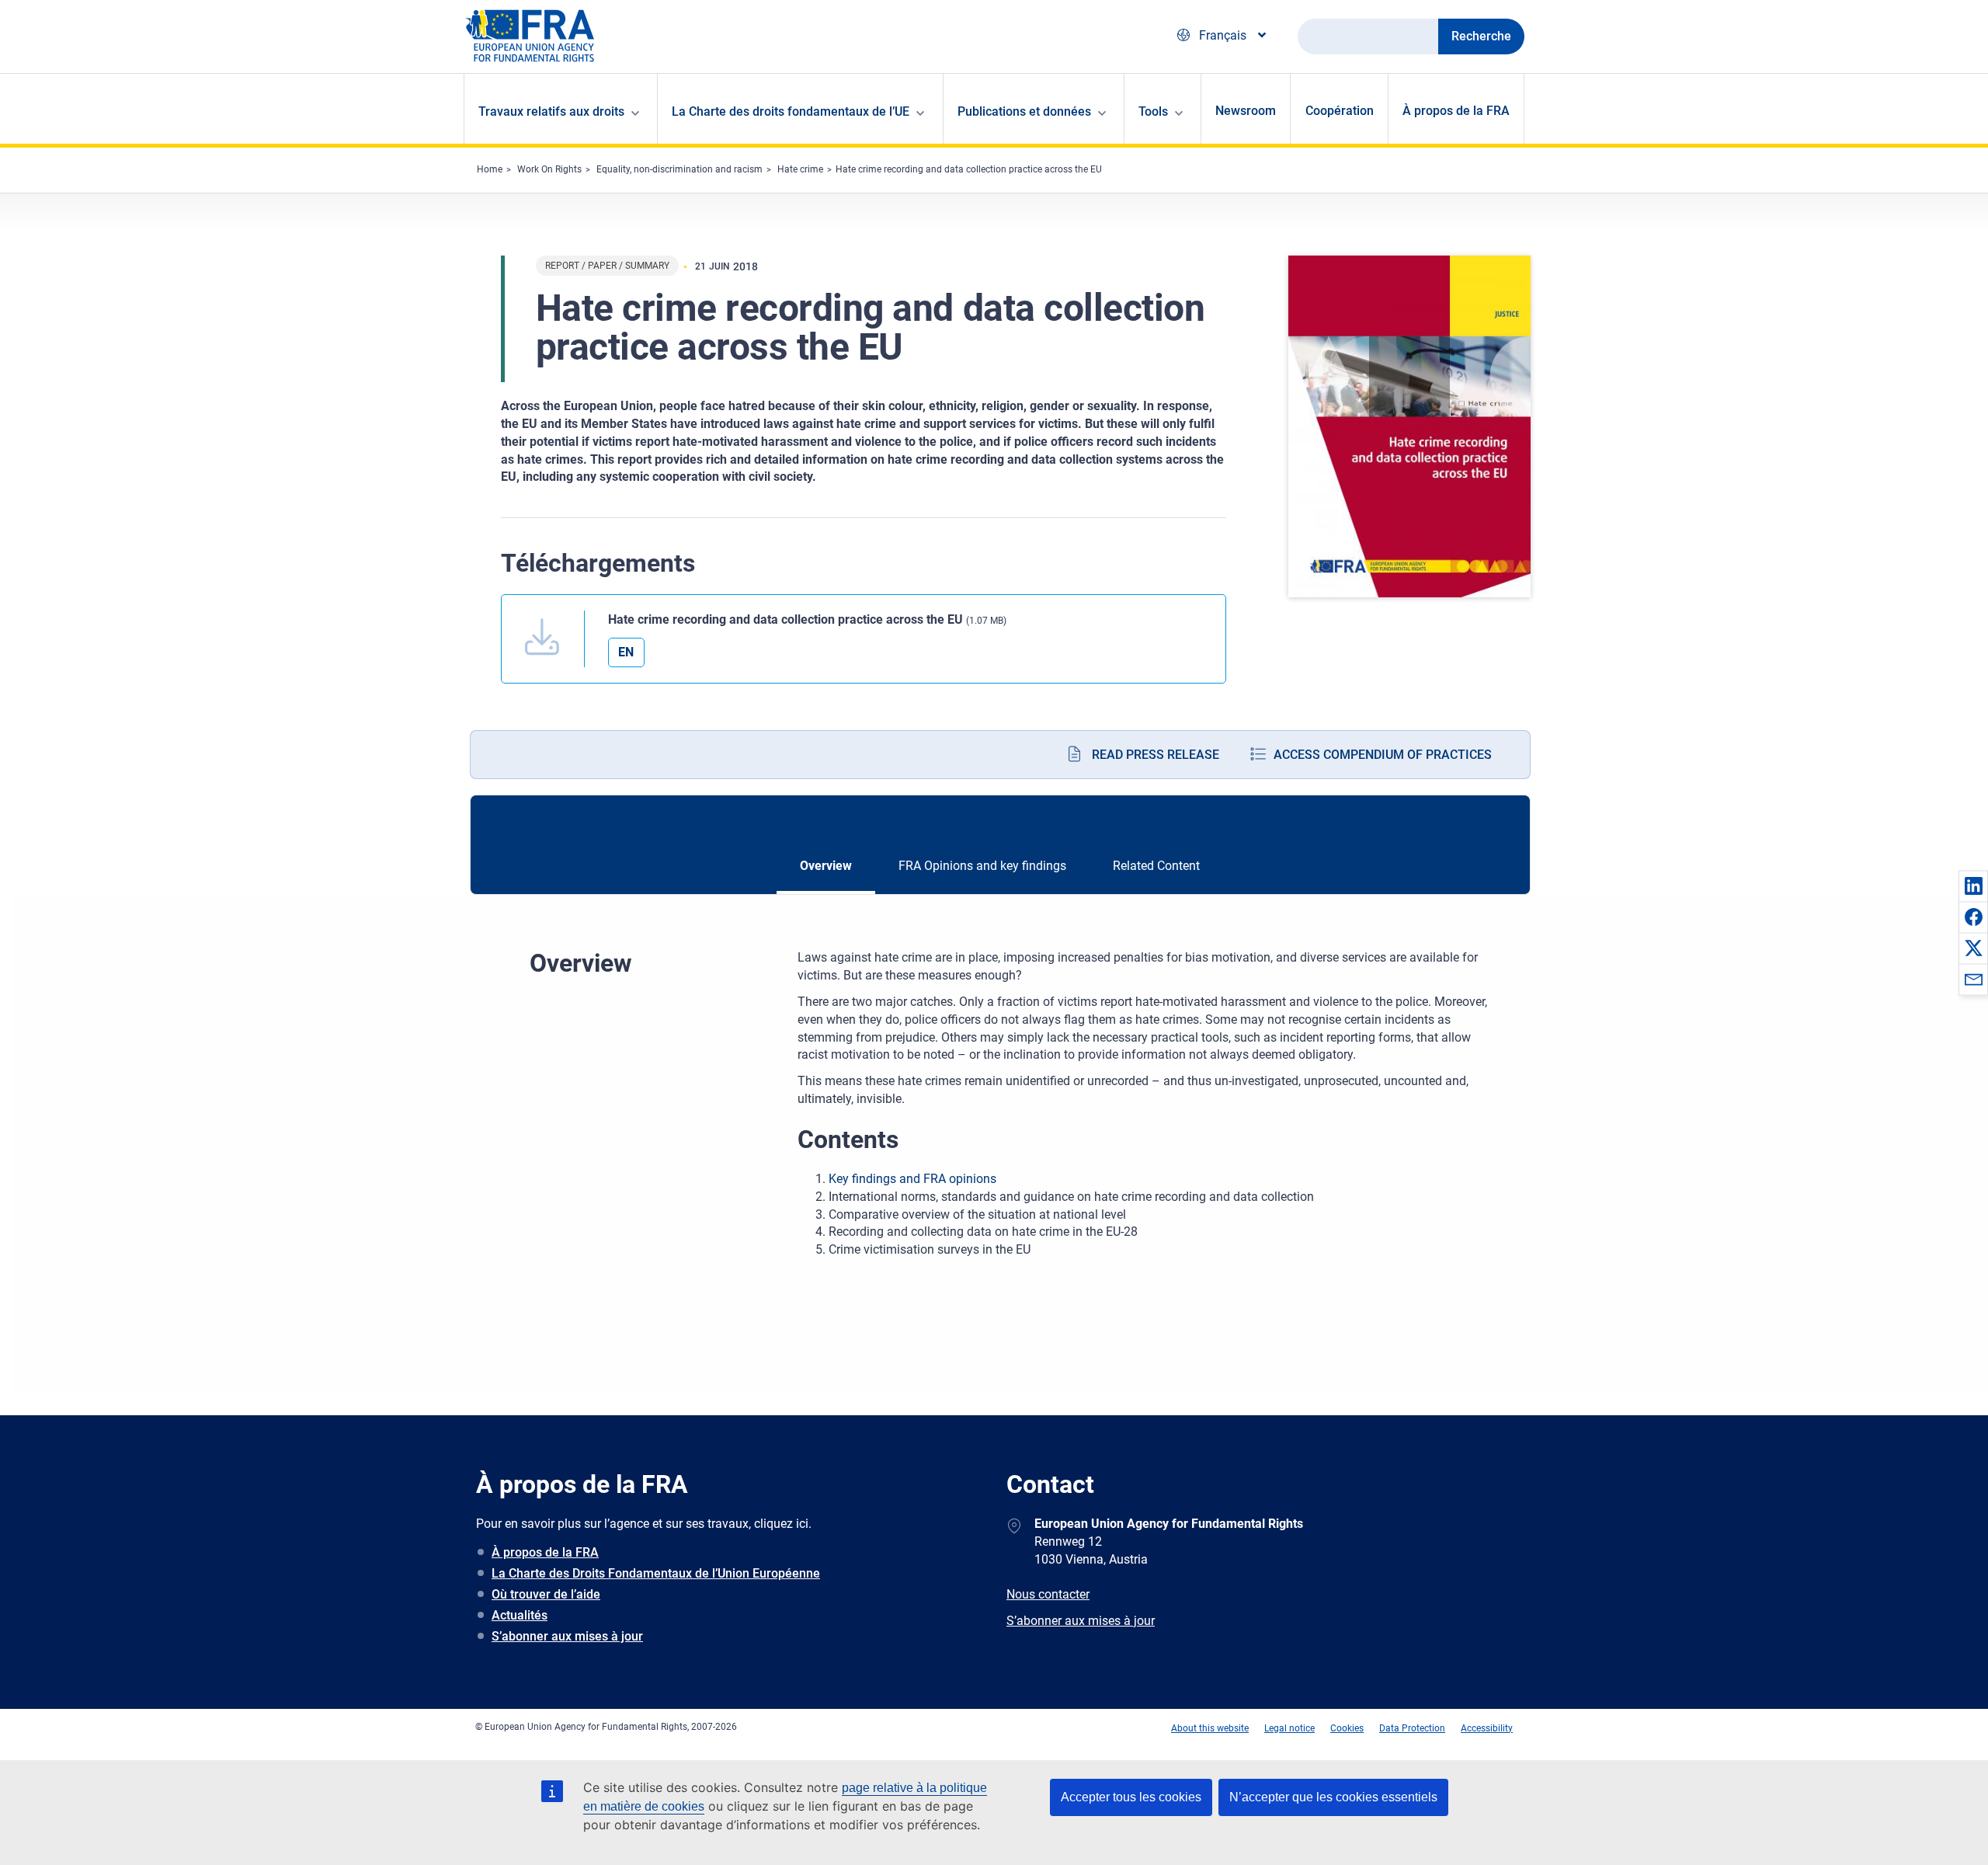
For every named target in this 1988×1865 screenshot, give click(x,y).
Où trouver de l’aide (546, 1594)
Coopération (1340, 111)
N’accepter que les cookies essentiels (1333, 1797)
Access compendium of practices (1383, 755)
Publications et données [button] (1024, 111)
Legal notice (1289, 1728)
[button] (1973, 886)
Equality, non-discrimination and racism (679, 169)
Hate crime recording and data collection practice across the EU (969, 169)
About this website (1210, 1728)
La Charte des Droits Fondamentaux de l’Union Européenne (656, 1573)
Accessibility (1487, 1728)
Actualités (520, 1615)
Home (490, 169)
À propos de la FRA (1456, 111)
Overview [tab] (826, 866)
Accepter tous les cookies (1131, 1797)
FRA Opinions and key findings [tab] (982, 866)
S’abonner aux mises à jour (567, 1636)
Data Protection (1412, 1728)
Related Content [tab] (1156, 866)
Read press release (1156, 755)
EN (626, 652)
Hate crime (800, 169)
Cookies (1347, 1728)
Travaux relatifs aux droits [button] (551, 111)
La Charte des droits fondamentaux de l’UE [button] (791, 111)
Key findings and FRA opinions (912, 1179)
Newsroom (1246, 111)
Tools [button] (1153, 111)
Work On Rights (549, 169)
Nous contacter (1048, 1594)
